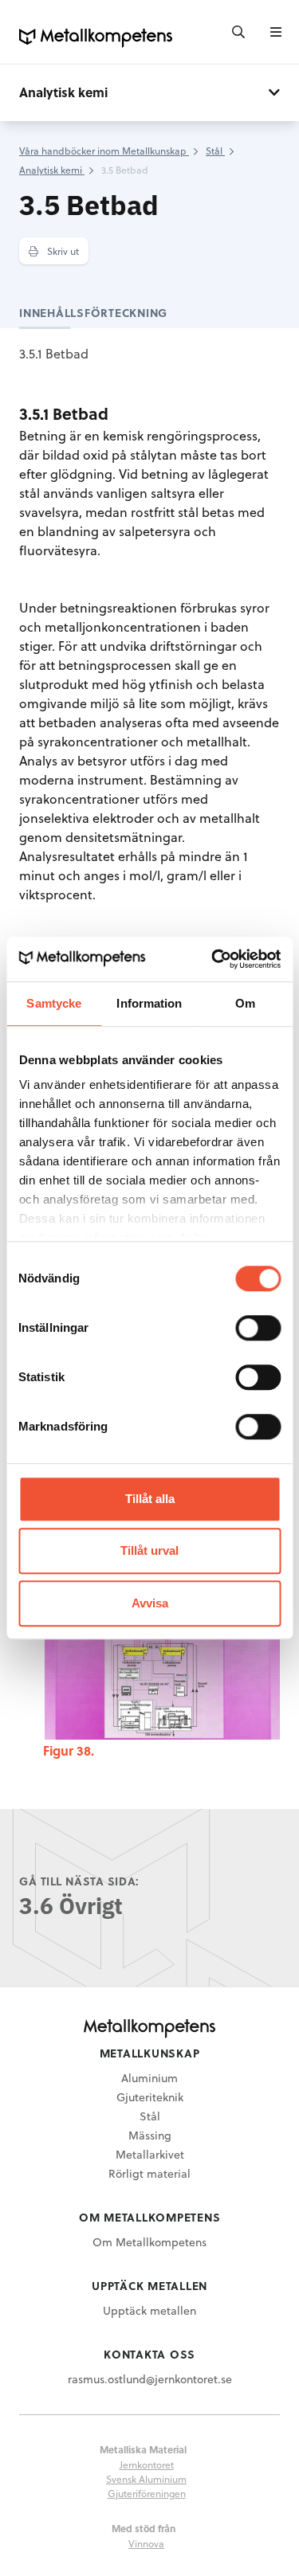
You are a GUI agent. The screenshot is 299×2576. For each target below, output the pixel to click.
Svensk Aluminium (146, 2479)
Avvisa (150, 1603)
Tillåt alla (150, 1499)
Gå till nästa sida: (79, 1881)
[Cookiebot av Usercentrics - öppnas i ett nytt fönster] (213, 959)
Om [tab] (245, 1003)
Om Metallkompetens (149, 2242)
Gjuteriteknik (150, 2097)
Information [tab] (149, 1003)
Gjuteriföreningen (147, 2493)
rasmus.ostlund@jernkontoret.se (150, 2379)
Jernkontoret (147, 2464)
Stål (150, 2116)
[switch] (258, 1328)
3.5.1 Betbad (54, 353)
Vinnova (146, 2543)
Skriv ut (62, 251)
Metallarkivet (150, 2154)
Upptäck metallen (149, 2310)
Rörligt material (149, 2173)
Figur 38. (69, 1750)
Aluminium (149, 2078)
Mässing (150, 2135)
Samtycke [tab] (54, 1003)
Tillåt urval (149, 1550)
